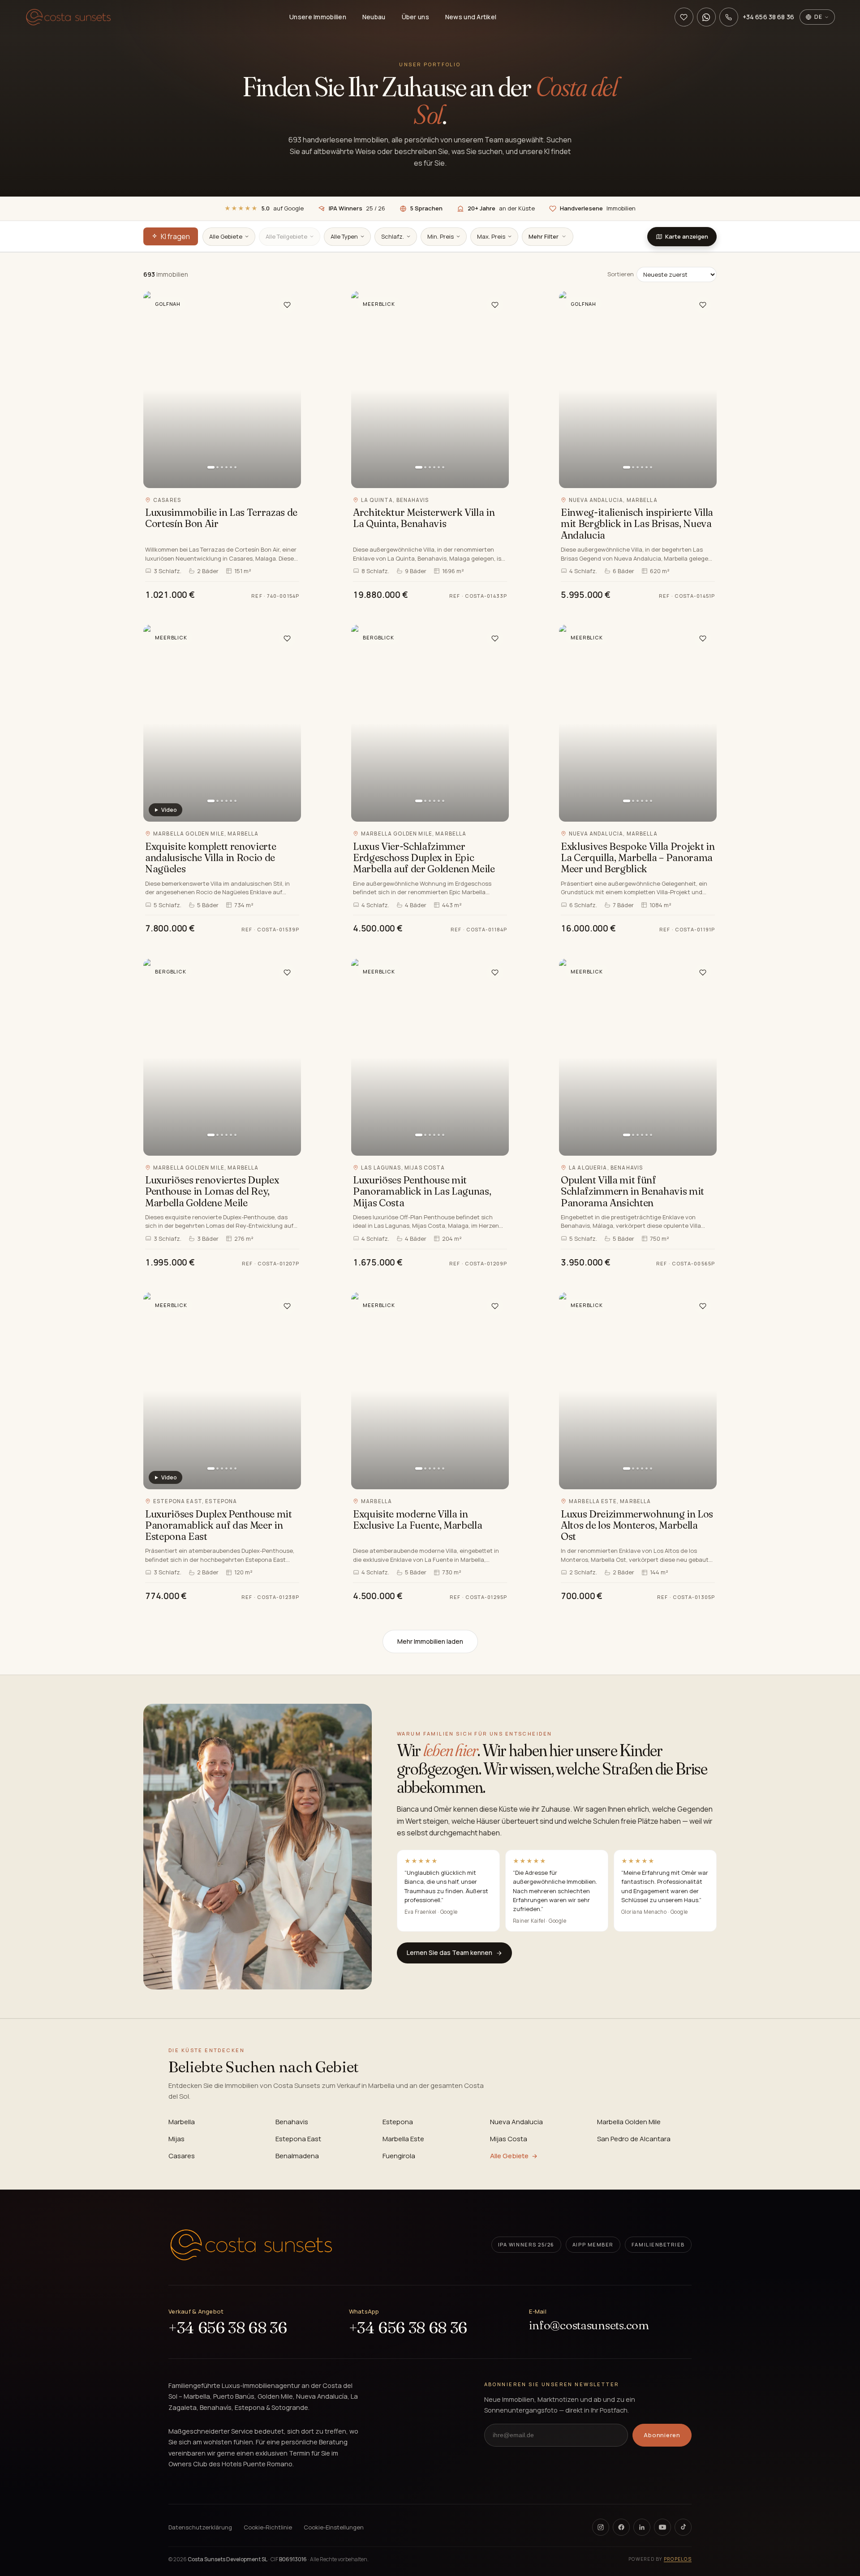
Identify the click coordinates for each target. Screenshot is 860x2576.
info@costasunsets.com (589, 2325)
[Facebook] (621, 2527)
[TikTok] (683, 2527)
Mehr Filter (544, 236)
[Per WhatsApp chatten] (706, 17)
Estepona (398, 2122)
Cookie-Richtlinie (268, 2527)
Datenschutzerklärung (200, 2527)
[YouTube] (662, 2527)
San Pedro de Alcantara (634, 2139)
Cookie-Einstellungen (334, 2527)
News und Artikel (471, 17)
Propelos (678, 2559)
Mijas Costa (509, 2139)
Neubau (374, 17)
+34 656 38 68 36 (228, 2328)
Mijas (176, 2139)
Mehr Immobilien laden (430, 1641)
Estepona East (298, 2139)
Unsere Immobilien (318, 17)
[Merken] (287, 305)
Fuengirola (399, 2156)
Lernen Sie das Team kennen (449, 1952)
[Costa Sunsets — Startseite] (68, 17)
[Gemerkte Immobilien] (684, 17)
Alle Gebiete (509, 2156)
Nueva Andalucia (516, 2122)
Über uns (415, 17)
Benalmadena (297, 2156)
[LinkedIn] (642, 2527)
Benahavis (292, 2122)
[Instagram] (601, 2527)
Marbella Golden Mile (629, 2122)
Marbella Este (403, 2139)
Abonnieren (662, 2435)
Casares (182, 2156)
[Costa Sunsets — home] (251, 2245)
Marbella (182, 2122)
